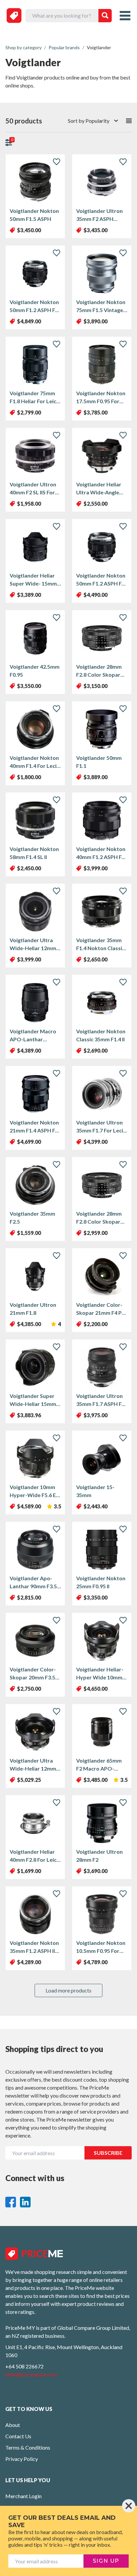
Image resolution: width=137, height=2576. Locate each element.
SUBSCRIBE (108, 2153)
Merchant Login (23, 2496)
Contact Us (18, 2436)
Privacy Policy (22, 2459)
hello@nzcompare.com (31, 2374)
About (13, 2425)
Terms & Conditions (28, 2447)
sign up (106, 2561)
